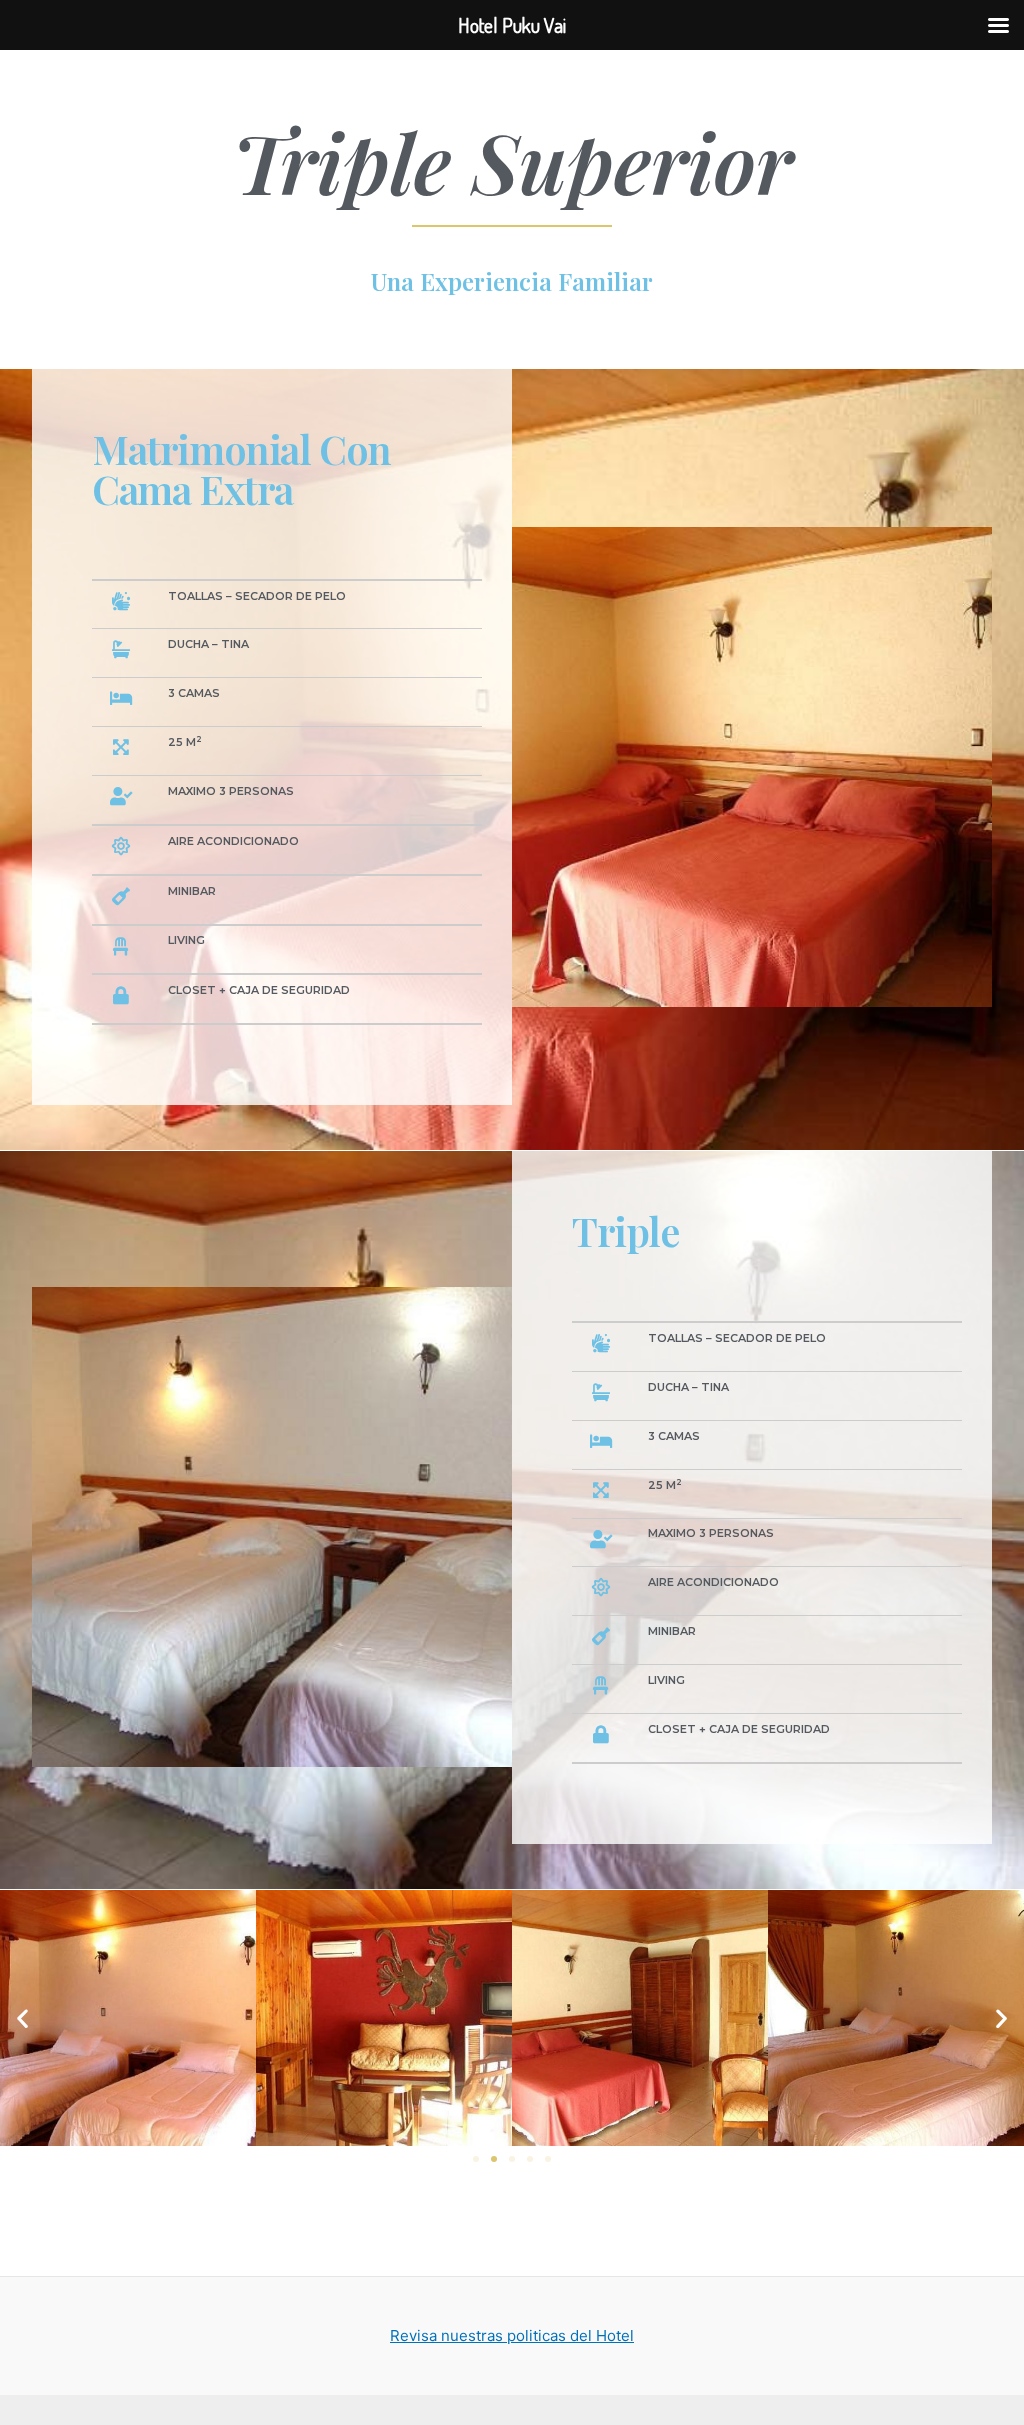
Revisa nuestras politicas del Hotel (512, 2335)
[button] (476, 2159)
